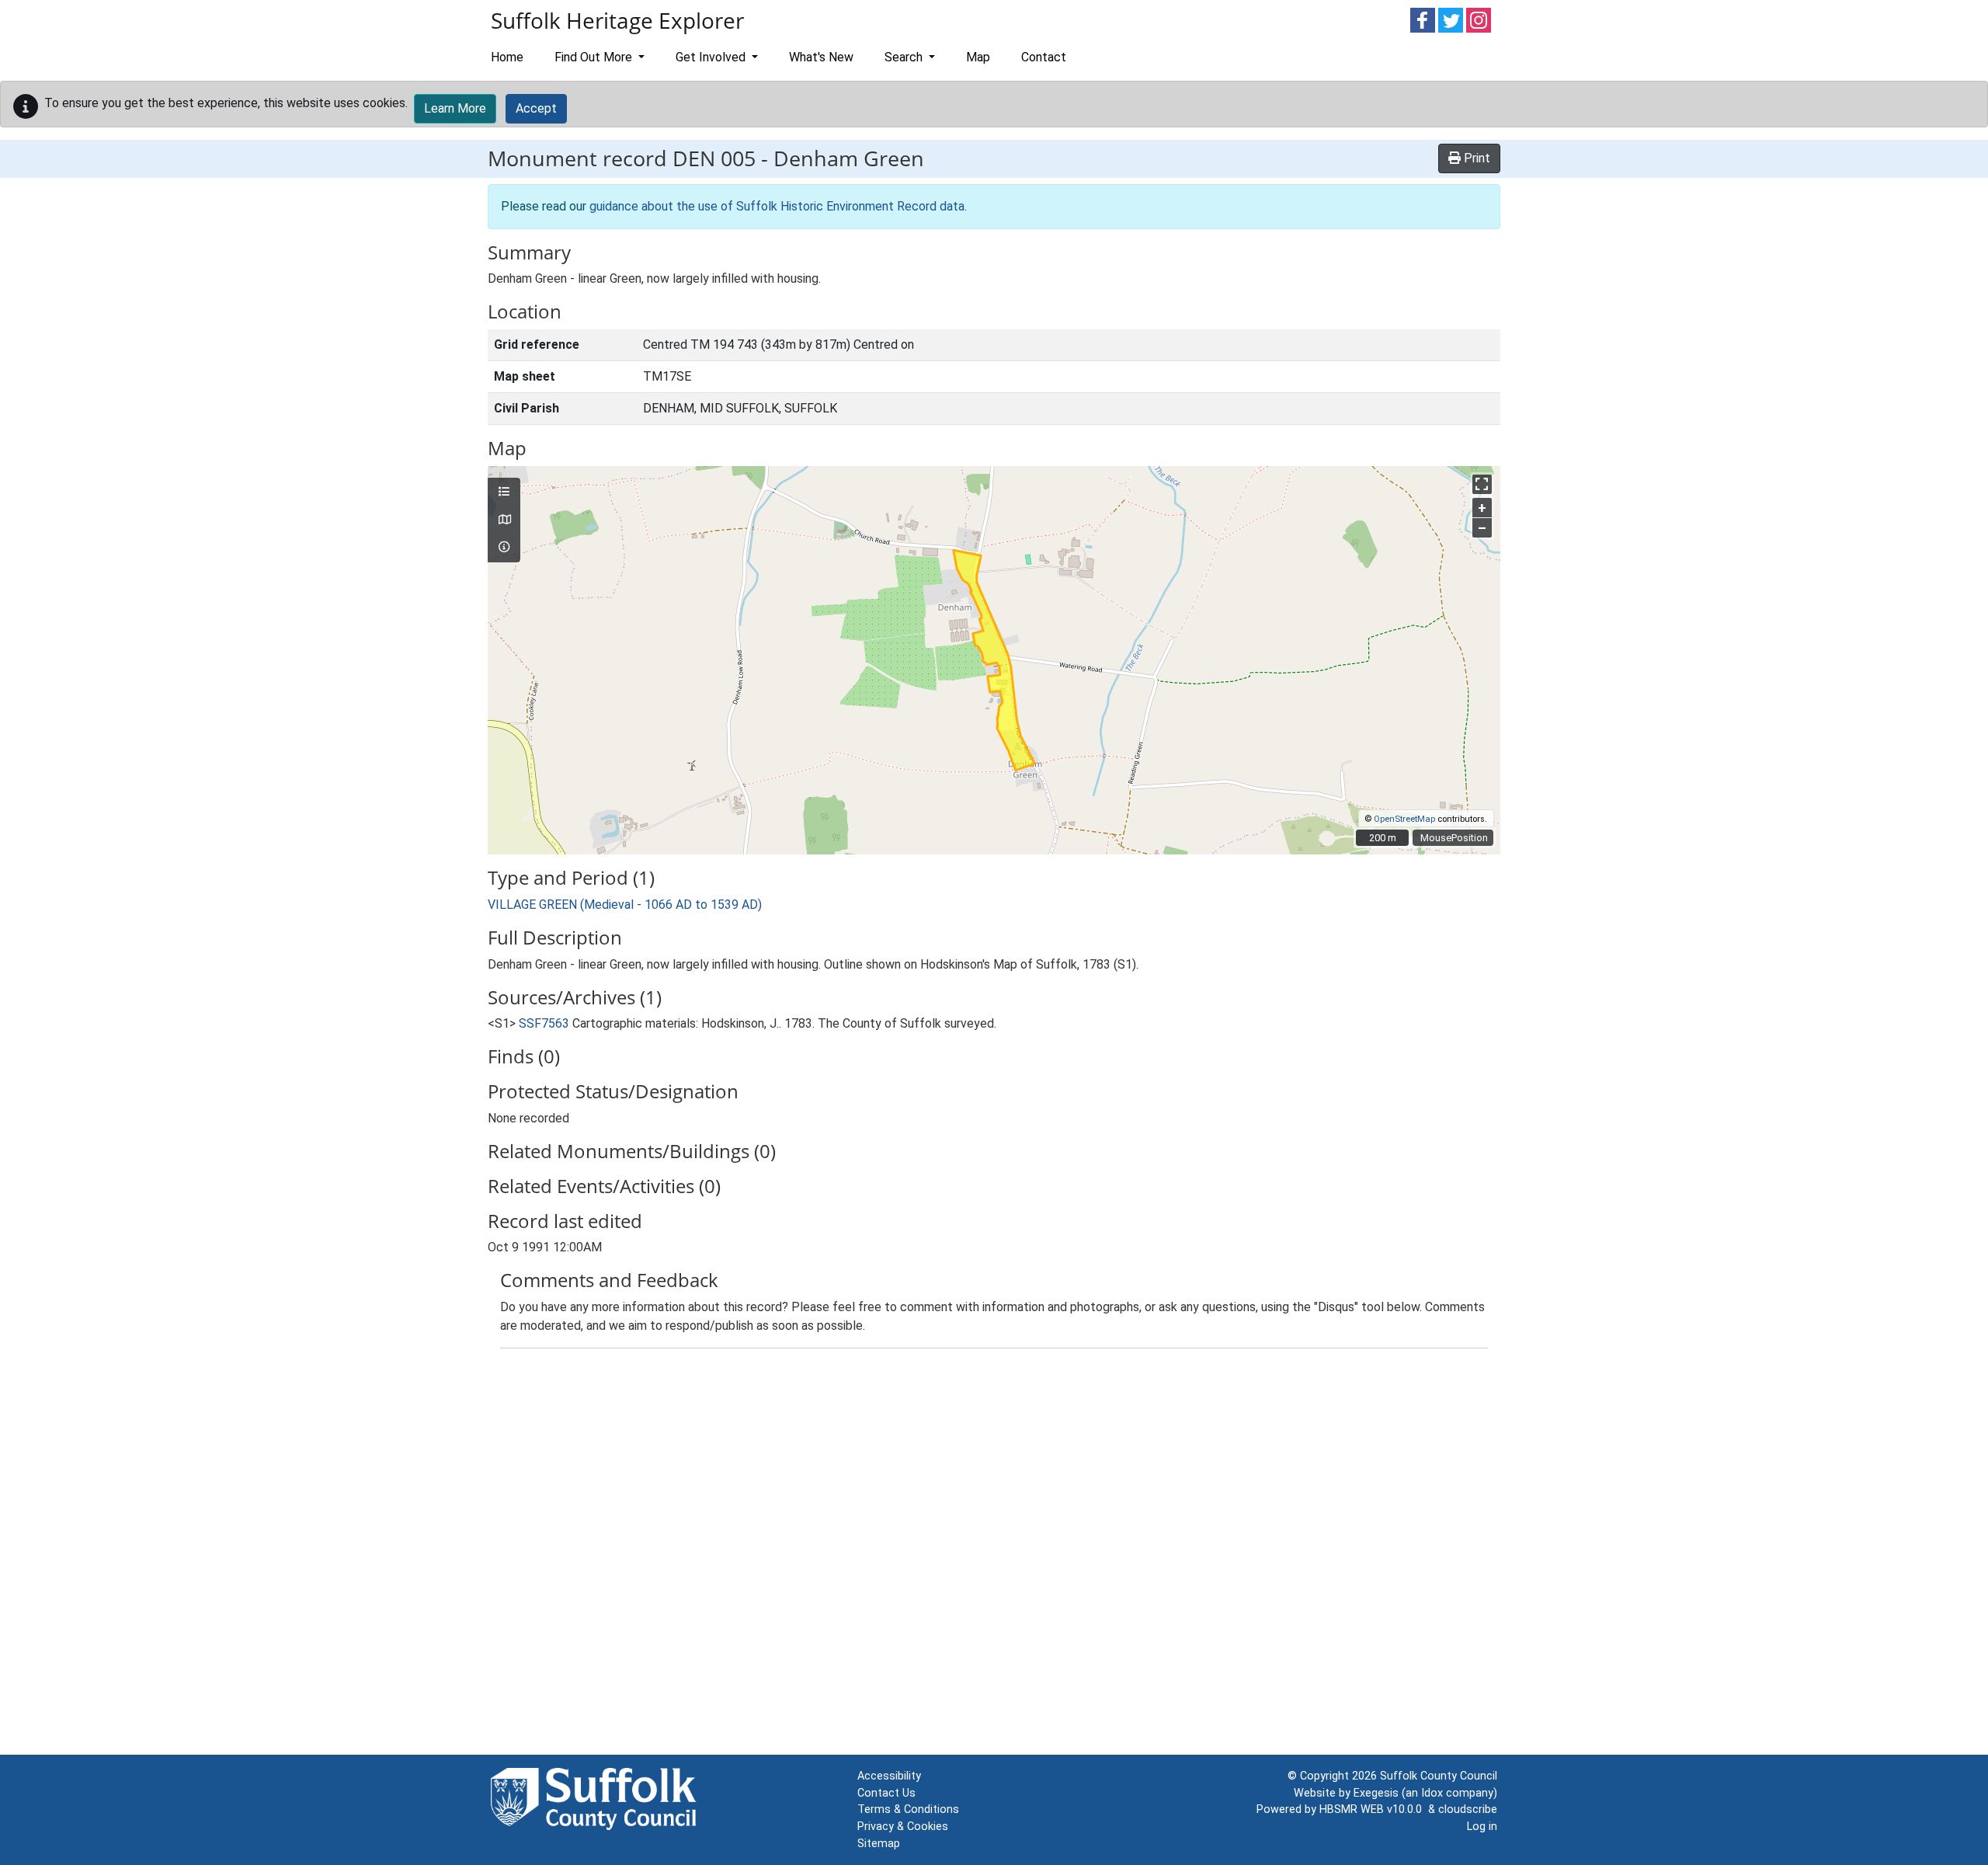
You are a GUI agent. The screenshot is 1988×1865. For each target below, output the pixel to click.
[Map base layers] (504, 520)
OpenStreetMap (1404, 819)
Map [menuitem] (978, 57)
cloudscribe (1468, 1809)
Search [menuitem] (905, 57)
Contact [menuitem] (1044, 57)
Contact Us (886, 1793)
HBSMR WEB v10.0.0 (1374, 1809)
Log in (1482, 1827)
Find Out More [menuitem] (595, 57)
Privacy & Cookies (903, 1827)
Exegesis (1376, 1793)
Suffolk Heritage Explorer (617, 20)
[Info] (504, 548)
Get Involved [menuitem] (712, 57)
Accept (536, 108)
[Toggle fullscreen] (1482, 484)
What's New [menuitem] (821, 57)
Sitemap (879, 1844)
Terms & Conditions (908, 1809)
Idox (1432, 1793)
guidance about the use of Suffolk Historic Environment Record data (777, 206)
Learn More (455, 108)
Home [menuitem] (507, 57)
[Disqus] (994, 1555)
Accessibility (889, 1776)
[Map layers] (504, 492)
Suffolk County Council (1439, 1776)
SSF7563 (544, 1023)
